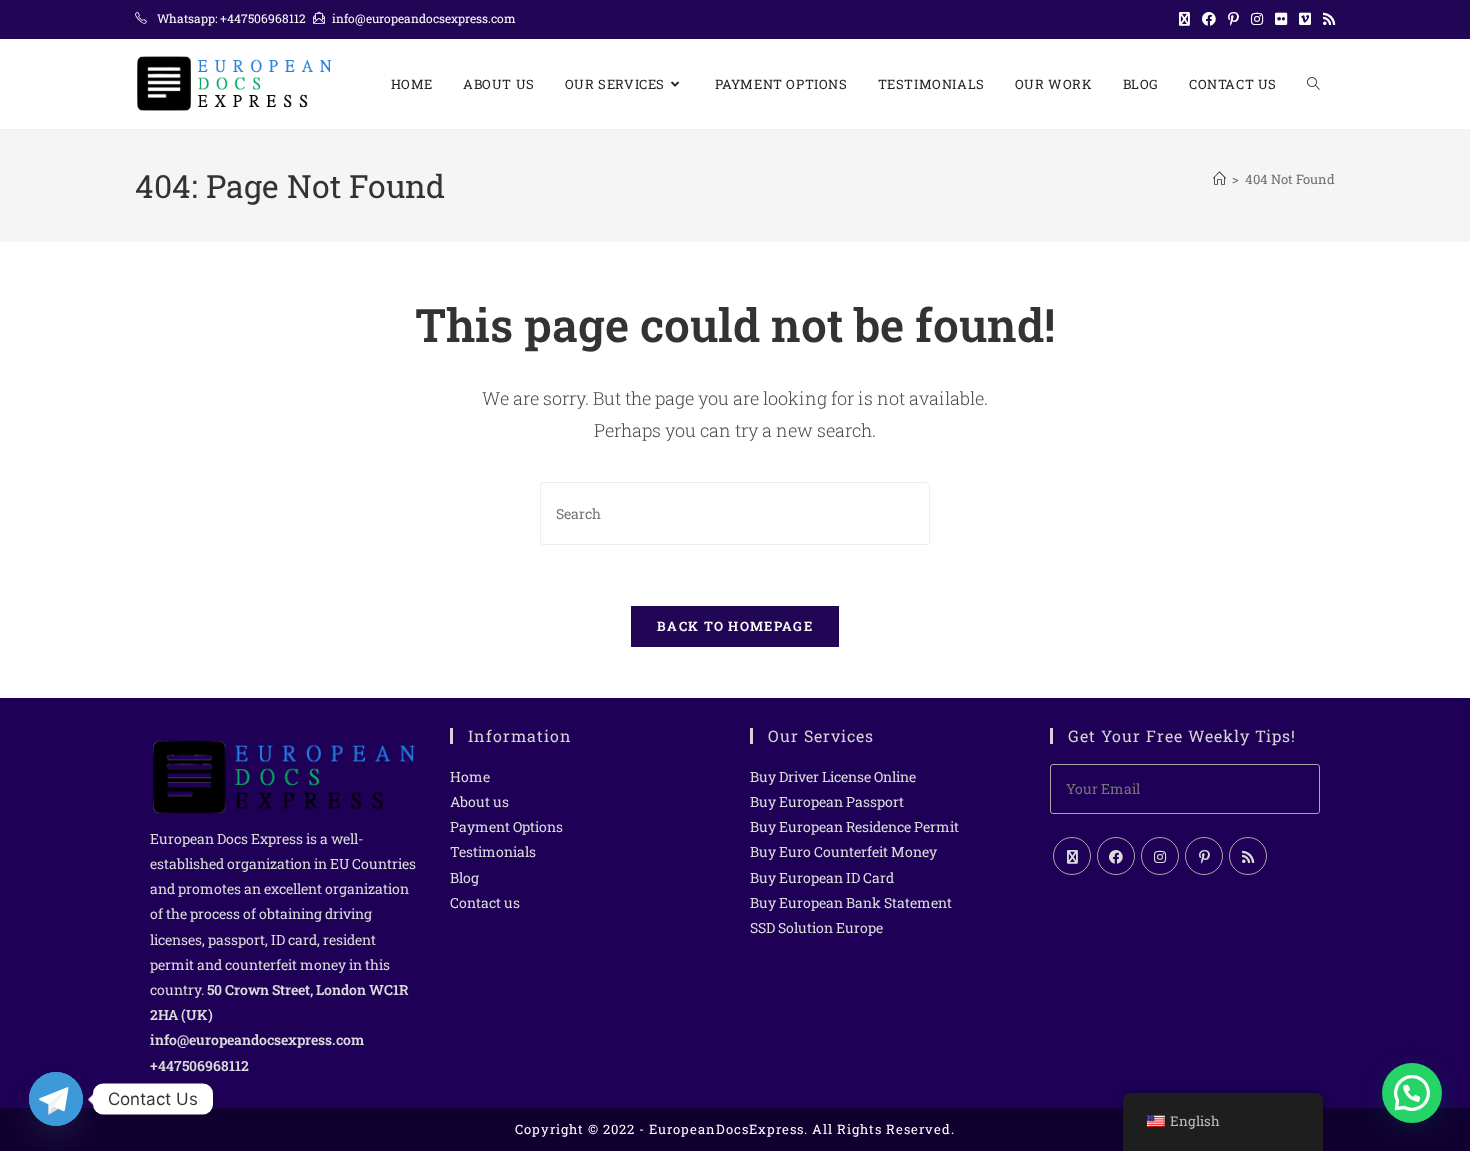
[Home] (1219, 179)
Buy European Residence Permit (854, 826)
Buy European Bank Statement (851, 902)
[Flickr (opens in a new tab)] (1281, 19)
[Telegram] (56, 1099)
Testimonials (493, 851)
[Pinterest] (1204, 856)
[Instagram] (1160, 856)
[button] (1412, 1093)
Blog (464, 877)
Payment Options (506, 826)
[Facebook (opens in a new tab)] (1209, 19)
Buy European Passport (827, 801)
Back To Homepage (735, 626)
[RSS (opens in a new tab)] (1326, 19)
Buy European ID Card (822, 877)
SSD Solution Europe (816, 927)
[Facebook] (1116, 856)
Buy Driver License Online (833, 776)
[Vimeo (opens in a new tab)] (1305, 19)
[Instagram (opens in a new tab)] (1257, 19)
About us (479, 801)
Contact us (485, 902)
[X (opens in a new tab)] (1184, 19)
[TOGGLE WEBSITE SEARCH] (1313, 84)
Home (470, 776)
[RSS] (1248, 856)
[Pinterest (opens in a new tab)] (1233, 19)
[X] (1072, 856)
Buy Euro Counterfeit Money (843, 851)
